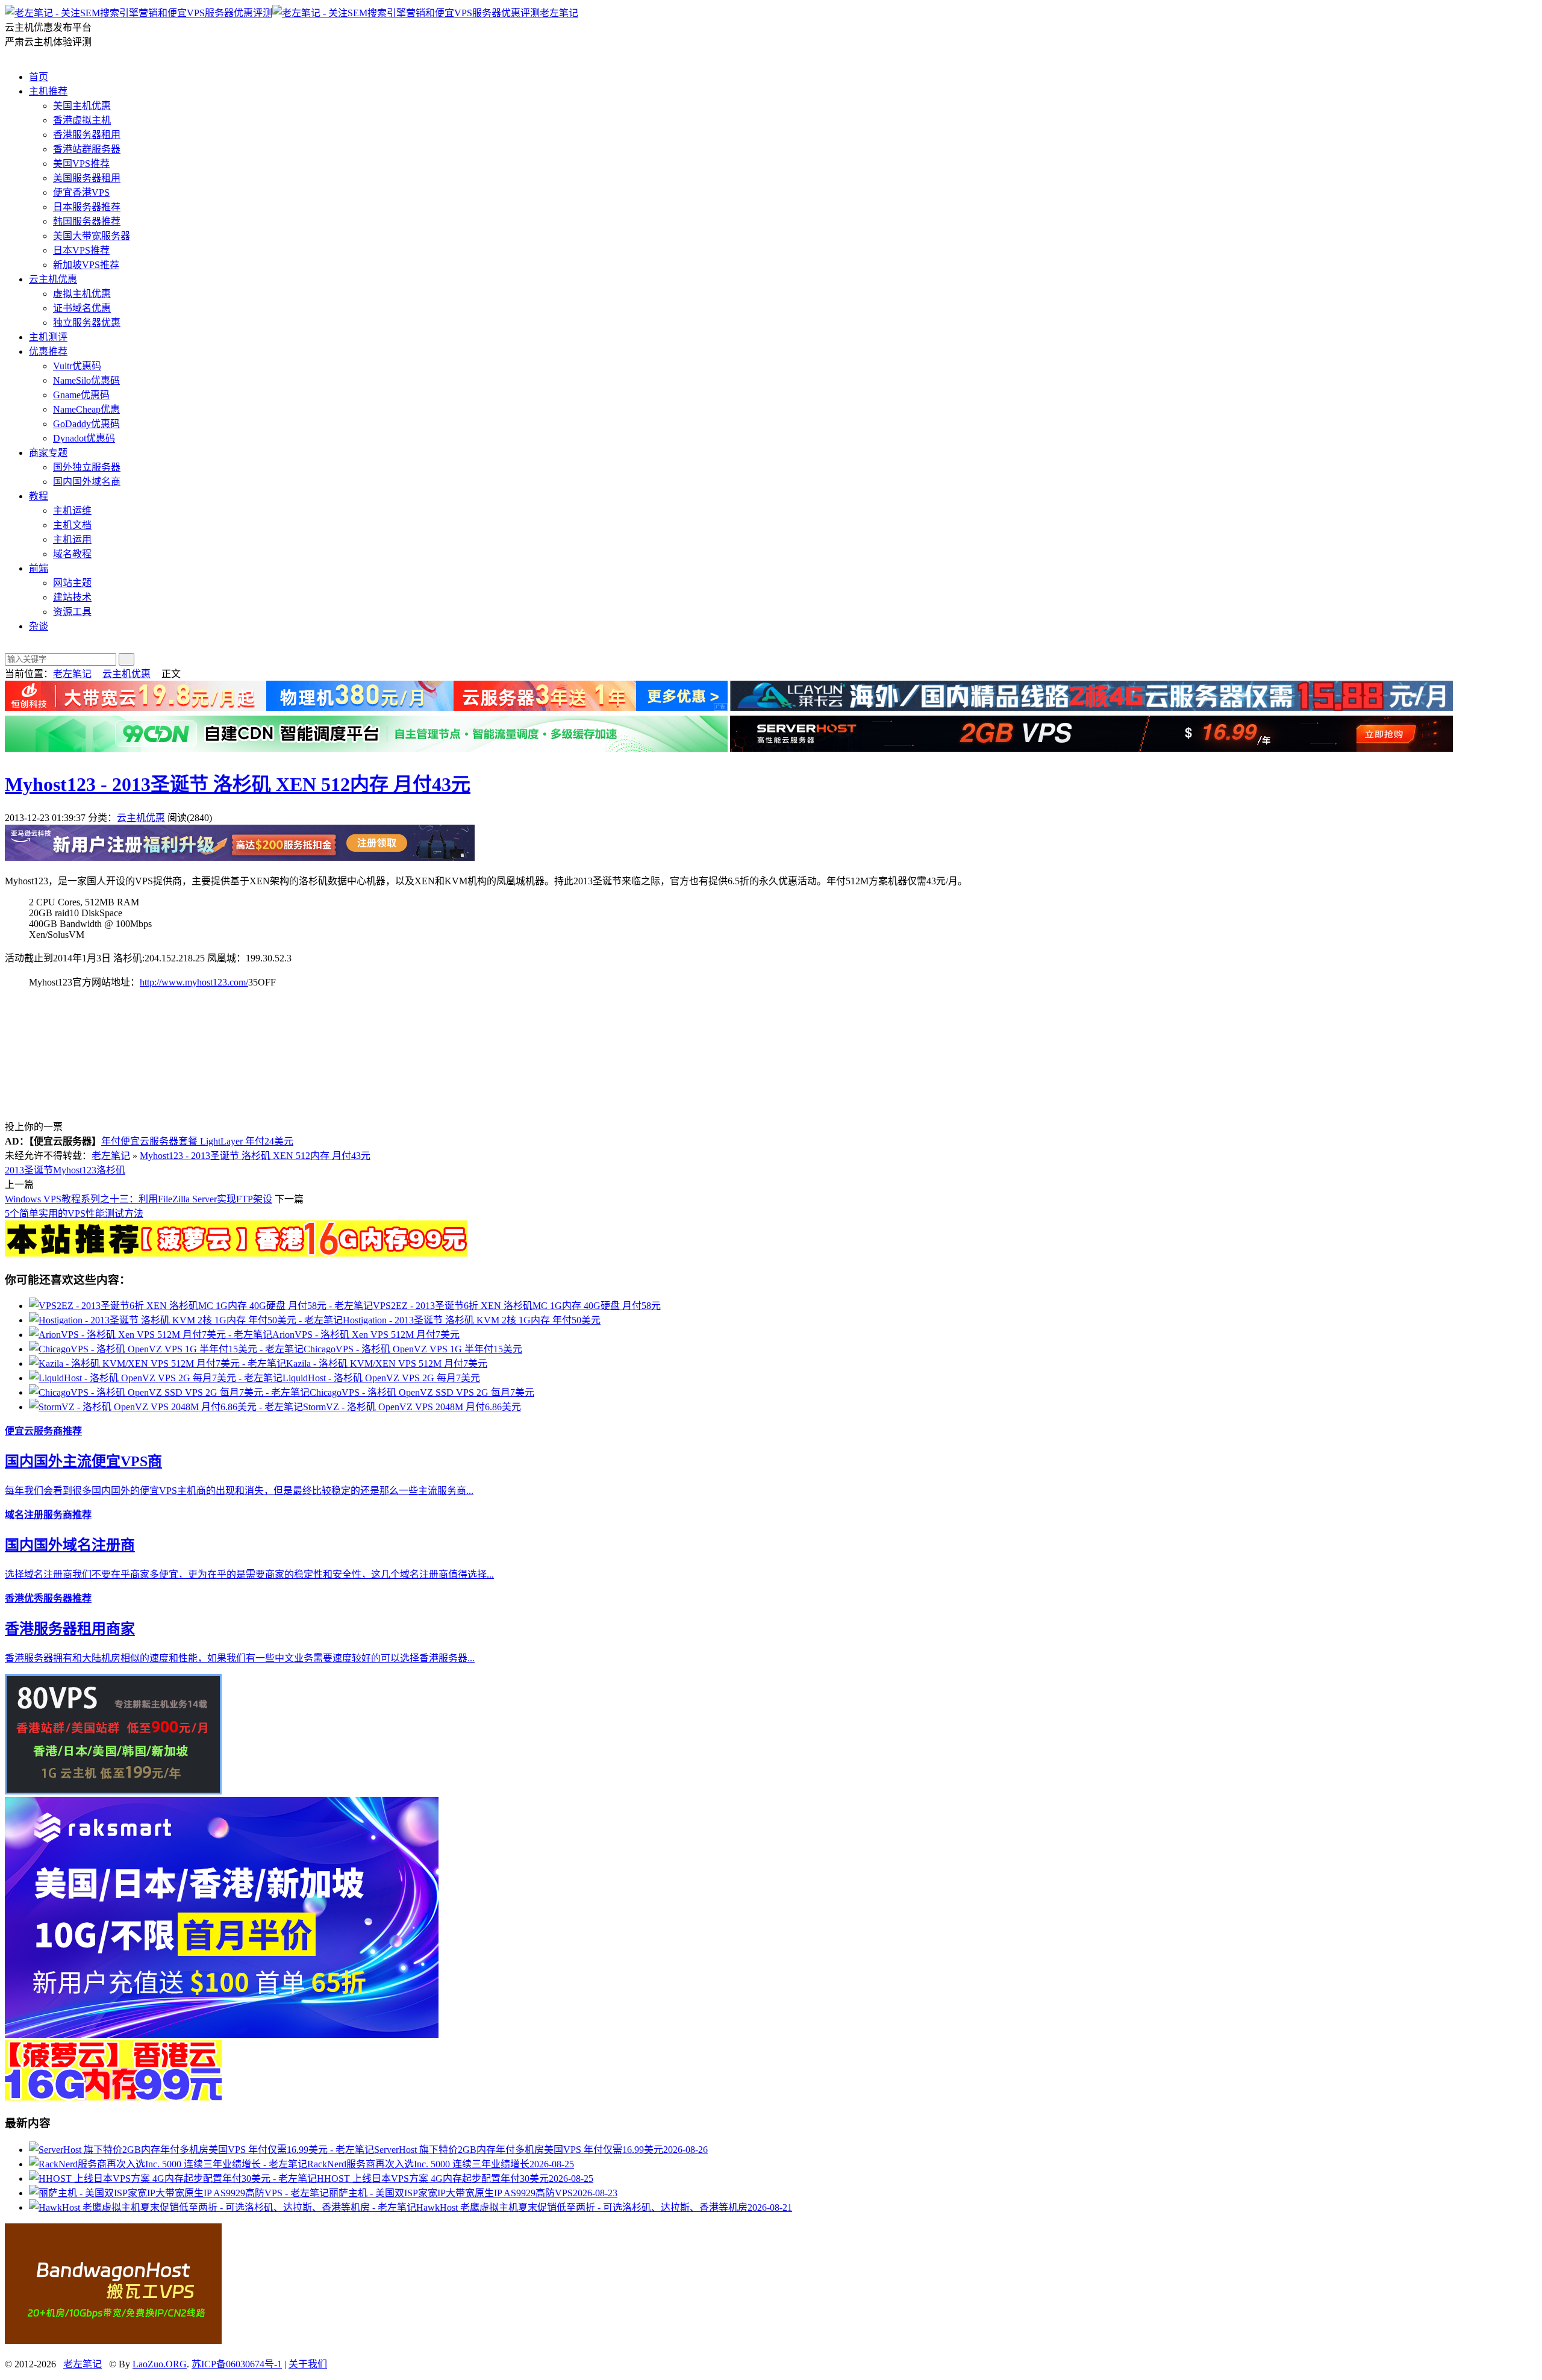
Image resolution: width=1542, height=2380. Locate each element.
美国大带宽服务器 (92, 236)
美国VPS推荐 (81, 164)
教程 (39, 496)
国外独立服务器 (87, 467)
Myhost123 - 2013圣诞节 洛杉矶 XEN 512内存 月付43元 (238, 784)
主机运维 (72, 511)
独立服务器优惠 (87, 323)
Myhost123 (75, 1170)
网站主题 (72, 583)
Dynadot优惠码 (84, 438)
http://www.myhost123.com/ (194, 982)
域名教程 (72, 554)
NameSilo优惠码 (86, 380)
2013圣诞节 (29, 1170)
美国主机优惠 (82, 106)
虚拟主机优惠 (82, 294)
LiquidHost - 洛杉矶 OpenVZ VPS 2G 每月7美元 (381, 1378)
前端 (39, 568)
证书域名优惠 (82, 308)
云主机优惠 (53, 279)
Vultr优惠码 (77, 366)
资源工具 (72, 612)
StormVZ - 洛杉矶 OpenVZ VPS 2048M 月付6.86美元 (412, 1407)
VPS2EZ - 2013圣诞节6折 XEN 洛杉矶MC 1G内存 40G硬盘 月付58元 (517, 1306)
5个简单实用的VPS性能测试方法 (74, 1213)
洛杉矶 (111, 1170)
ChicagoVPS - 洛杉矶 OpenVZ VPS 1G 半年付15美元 (413, 1349)
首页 (39, 77)
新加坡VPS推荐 (86, 265)
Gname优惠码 (81, 395)
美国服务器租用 (87, 178)
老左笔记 (559, 13)
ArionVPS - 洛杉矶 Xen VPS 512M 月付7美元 (366, 1335)
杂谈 (39, 626)
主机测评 (48, 337)
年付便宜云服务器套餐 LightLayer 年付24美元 (197, 1141)
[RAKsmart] (236, 1253)
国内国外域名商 (87, 482)
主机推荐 (48, 91)
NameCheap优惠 (86, 409)
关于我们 (308, 2364)
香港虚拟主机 (82, 120)
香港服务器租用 (87, 135)
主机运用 (72, 539)
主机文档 (72, 525)
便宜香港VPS (81, 192)
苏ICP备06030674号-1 (237, 2364)
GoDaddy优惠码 (86, 424)
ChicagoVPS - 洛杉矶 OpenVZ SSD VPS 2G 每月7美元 (422, 1392)
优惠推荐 (48, 351)
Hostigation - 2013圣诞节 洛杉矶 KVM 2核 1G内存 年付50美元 (472, 1320)
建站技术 (72, 597)
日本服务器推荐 (87, 207)
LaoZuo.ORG (160, 2364)
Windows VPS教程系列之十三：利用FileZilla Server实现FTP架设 (139, 1199)
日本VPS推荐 (81, 250)
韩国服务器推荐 (87, 221)
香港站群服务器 (87, 149)
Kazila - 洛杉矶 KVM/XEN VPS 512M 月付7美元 (387, 1363)
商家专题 (48, 453)
